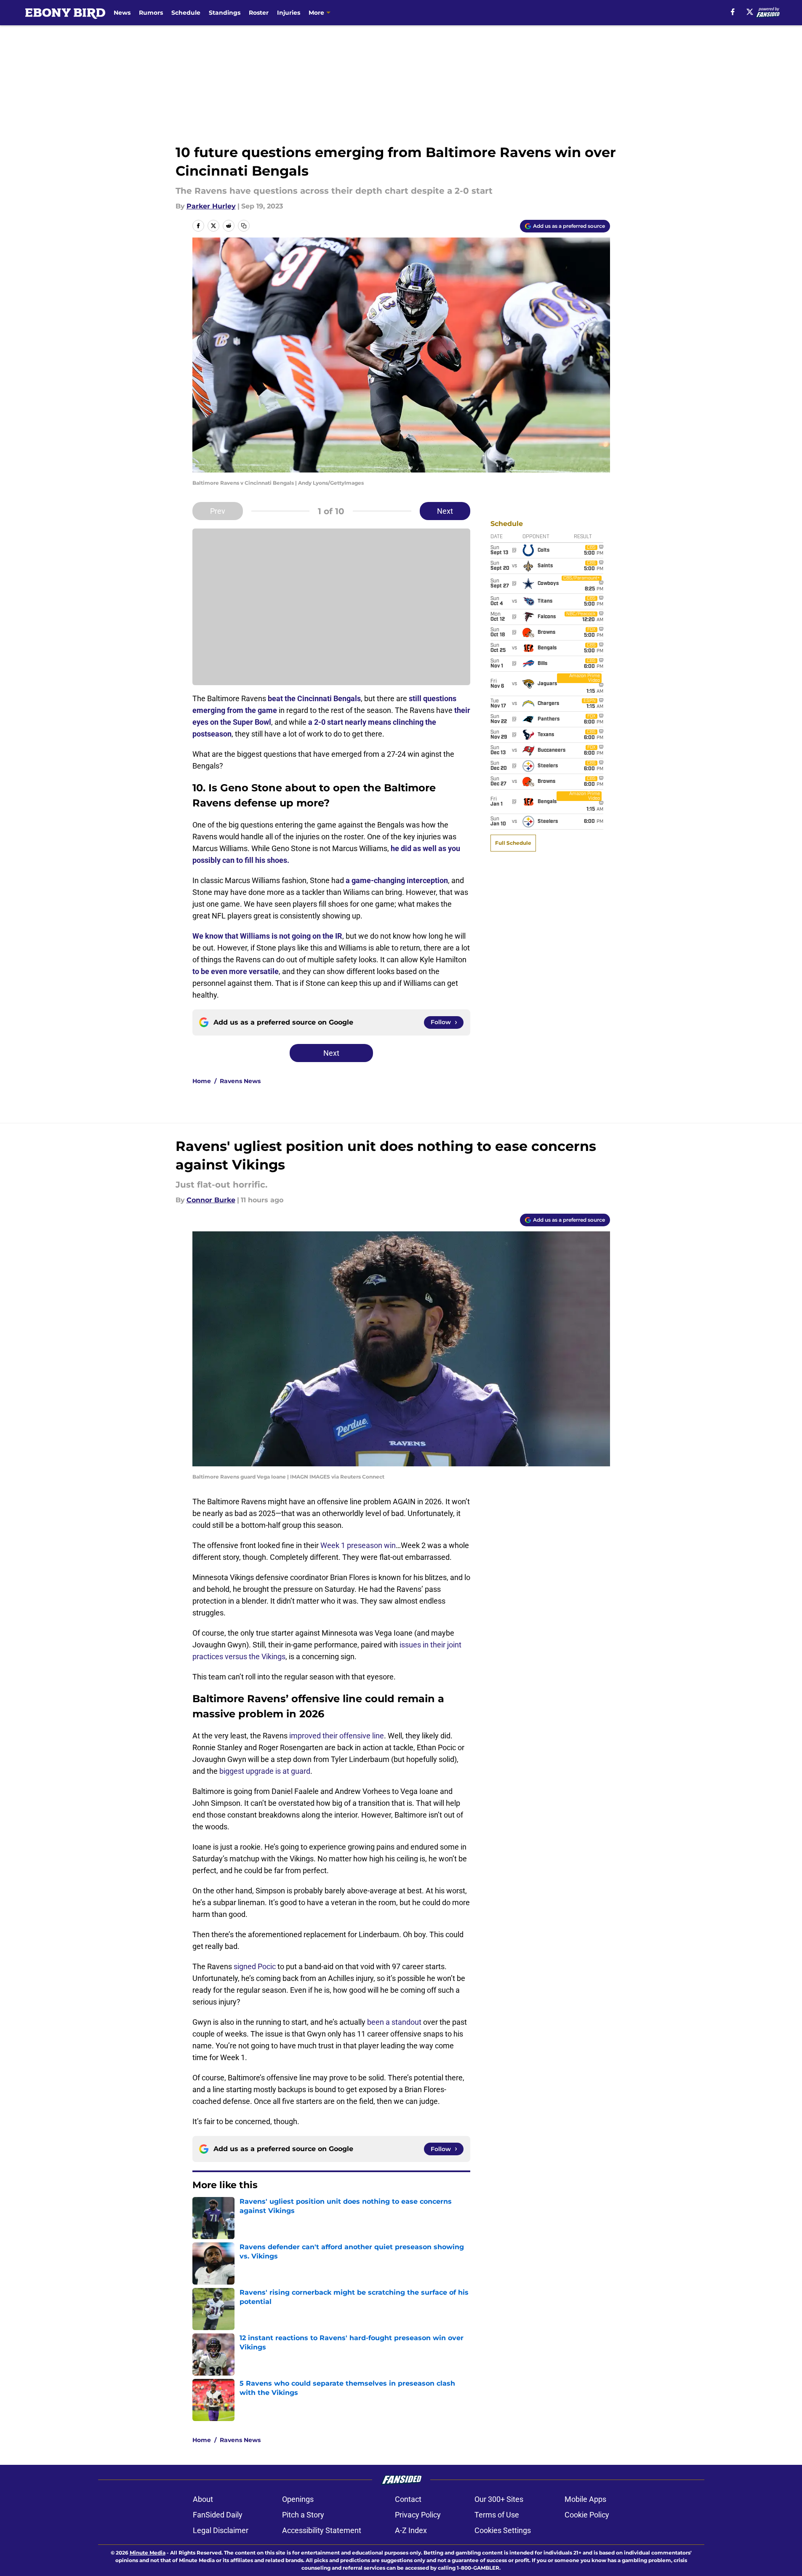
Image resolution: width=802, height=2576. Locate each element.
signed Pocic (255, 1966)
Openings (298, 2499)
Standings (225, 13)
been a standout (394, 2022)
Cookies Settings (503, 2530)
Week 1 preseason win (358, 1545)
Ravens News (240, 1081)
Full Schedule (513, 843)
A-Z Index (411, 2530)
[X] (750, 12)
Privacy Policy (418, 2515)
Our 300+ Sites (499, 2499)
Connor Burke (211, 1200)
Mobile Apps (585, 2499)
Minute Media (148, 2553)
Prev (218, 511)
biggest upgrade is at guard (265, 1771)
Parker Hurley (211, 206)
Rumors (151, 13)
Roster (259, 13)
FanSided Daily (218, 2515)
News (122, 13)
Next (445, 511)
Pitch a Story (303, 2515)
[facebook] (733, 12)
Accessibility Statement (322, 2530)
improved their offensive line (337, 1736)
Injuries (289, 13)
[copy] (244, 226)
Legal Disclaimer (221, 2530)
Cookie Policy (587, 2515)
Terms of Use (497, 2515)
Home (202, 1081)
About (203, 2499)
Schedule (186, 13)
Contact (408, 2499)
